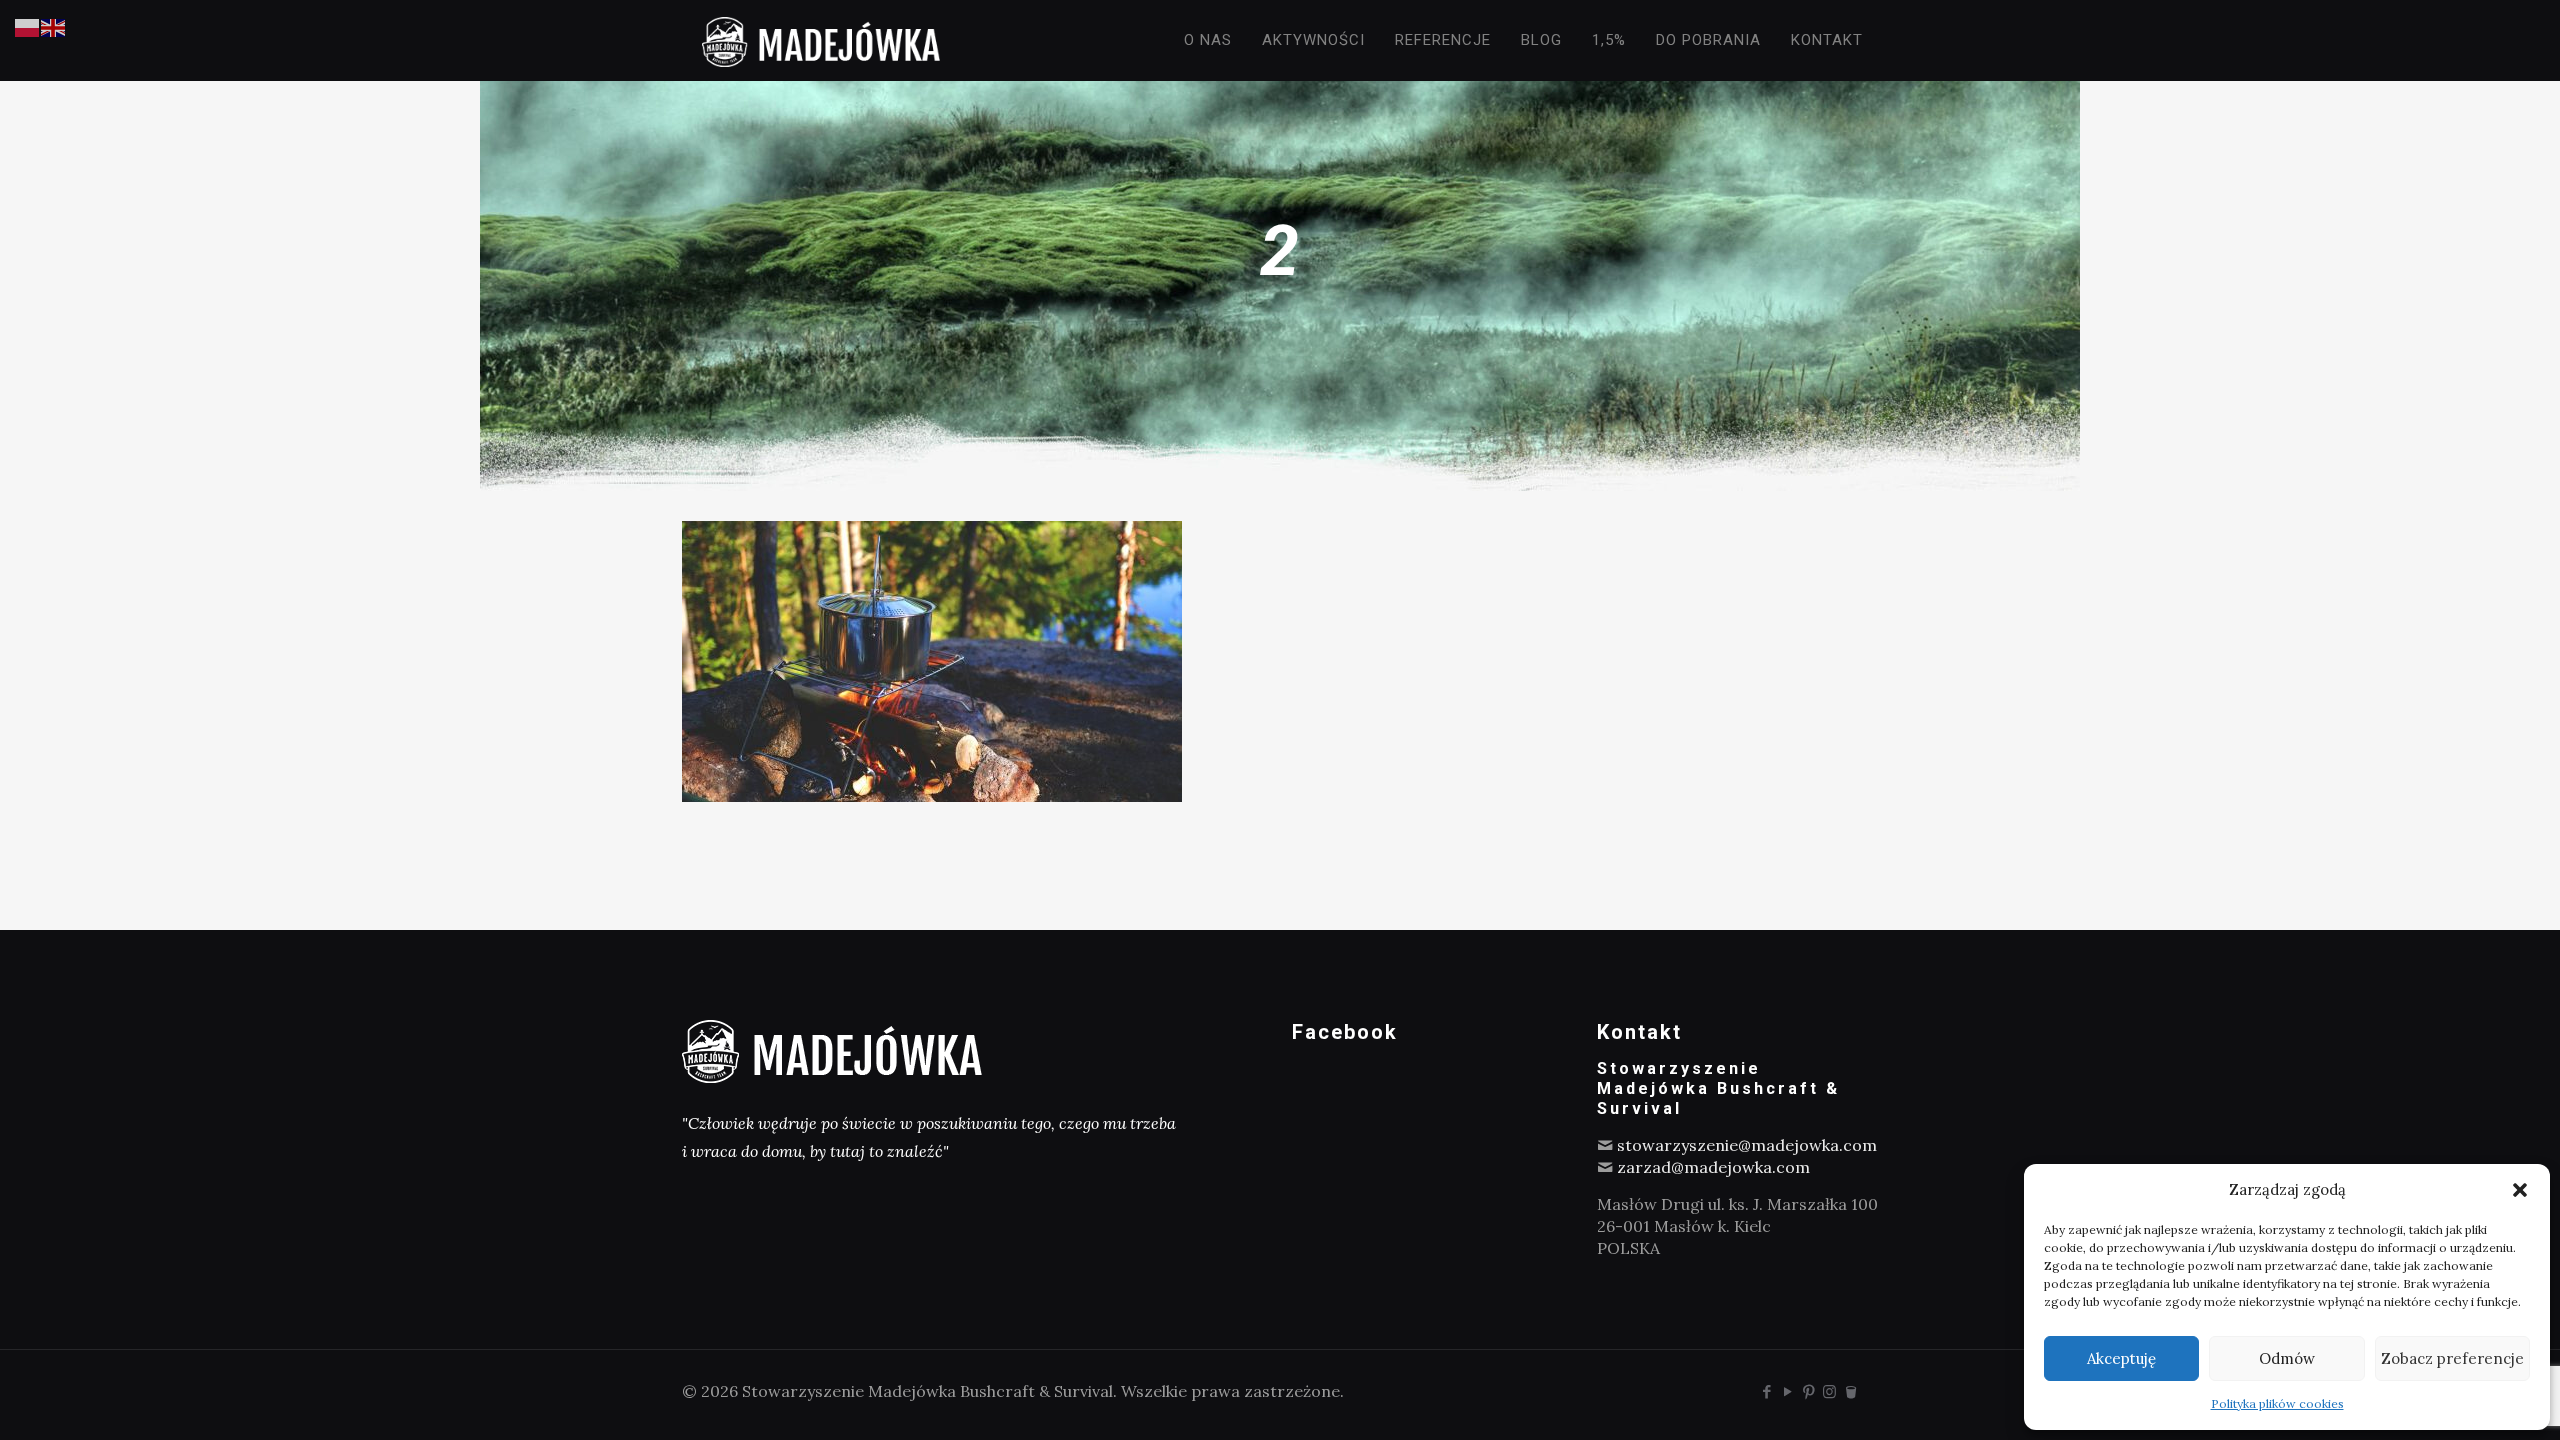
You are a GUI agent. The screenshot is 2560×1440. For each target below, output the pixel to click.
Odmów (2287, 1358)
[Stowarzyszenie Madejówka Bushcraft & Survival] (821, 40)
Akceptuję (2121, 1358)
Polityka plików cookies (2277, 1403)
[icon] (1850, 1391)
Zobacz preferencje (2452, 1358)
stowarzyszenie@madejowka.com (1747, 1145)
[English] (54, 26)
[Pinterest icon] (1808, 1391)
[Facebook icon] (1766, 1391)
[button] (2520, 1190)
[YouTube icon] (1787, 1391)
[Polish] (28, 26)
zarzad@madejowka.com (1713, 1167)
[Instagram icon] (1829, 1391)
